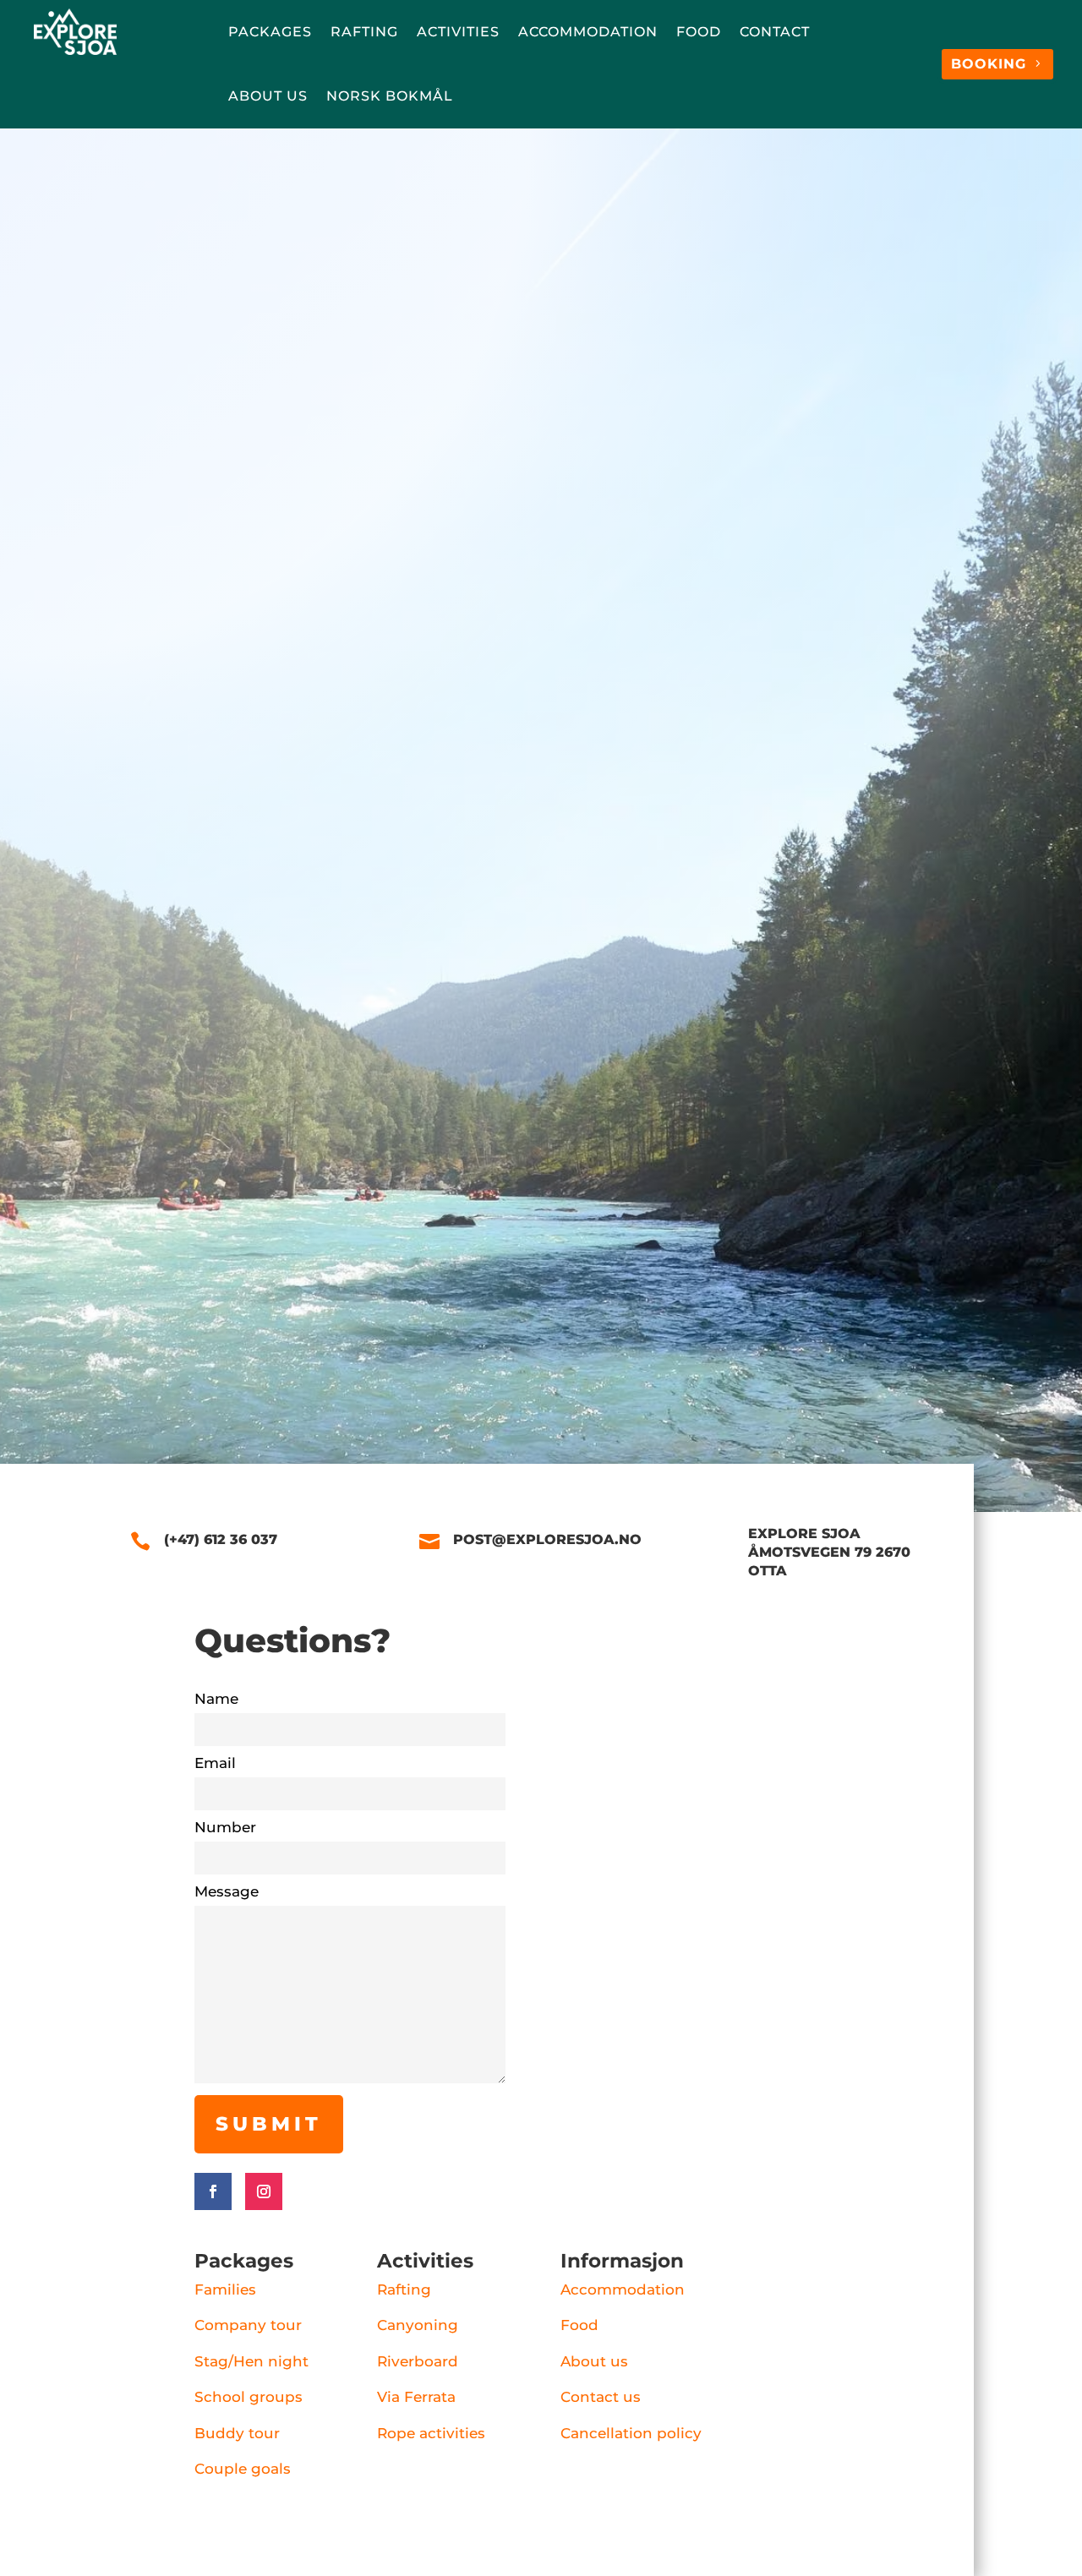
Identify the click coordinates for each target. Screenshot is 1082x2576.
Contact (775, 32)
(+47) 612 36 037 (253, 488)
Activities (458, 32)
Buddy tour (237, 2433)
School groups (249, 2397)
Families (225, 2289)
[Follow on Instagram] (264, 2191)
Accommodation (588, 32)
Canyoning (418, 2325)
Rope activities (431, 2433)
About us (268, 96)
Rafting (364, 32)
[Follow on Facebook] (213, 2191)
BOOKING (989, 64)
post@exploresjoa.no (459, 531)
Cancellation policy (631, 2433)
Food (699, 32)
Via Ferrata (416, 2397)
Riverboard (418, 2361)
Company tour (248, 2325)
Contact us (601, 2397)
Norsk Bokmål (390, 96)
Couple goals (243, 2469)
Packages (270, 32)
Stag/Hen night (251, 2361)
